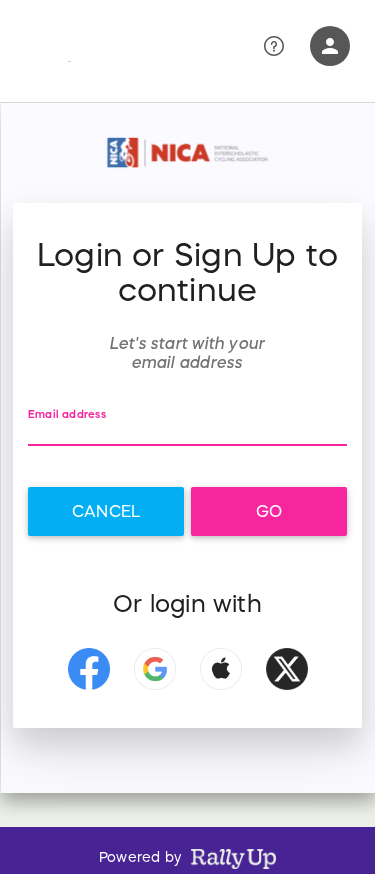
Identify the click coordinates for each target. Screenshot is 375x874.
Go (269, 511)
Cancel (106, 511)
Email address (67, 414)
